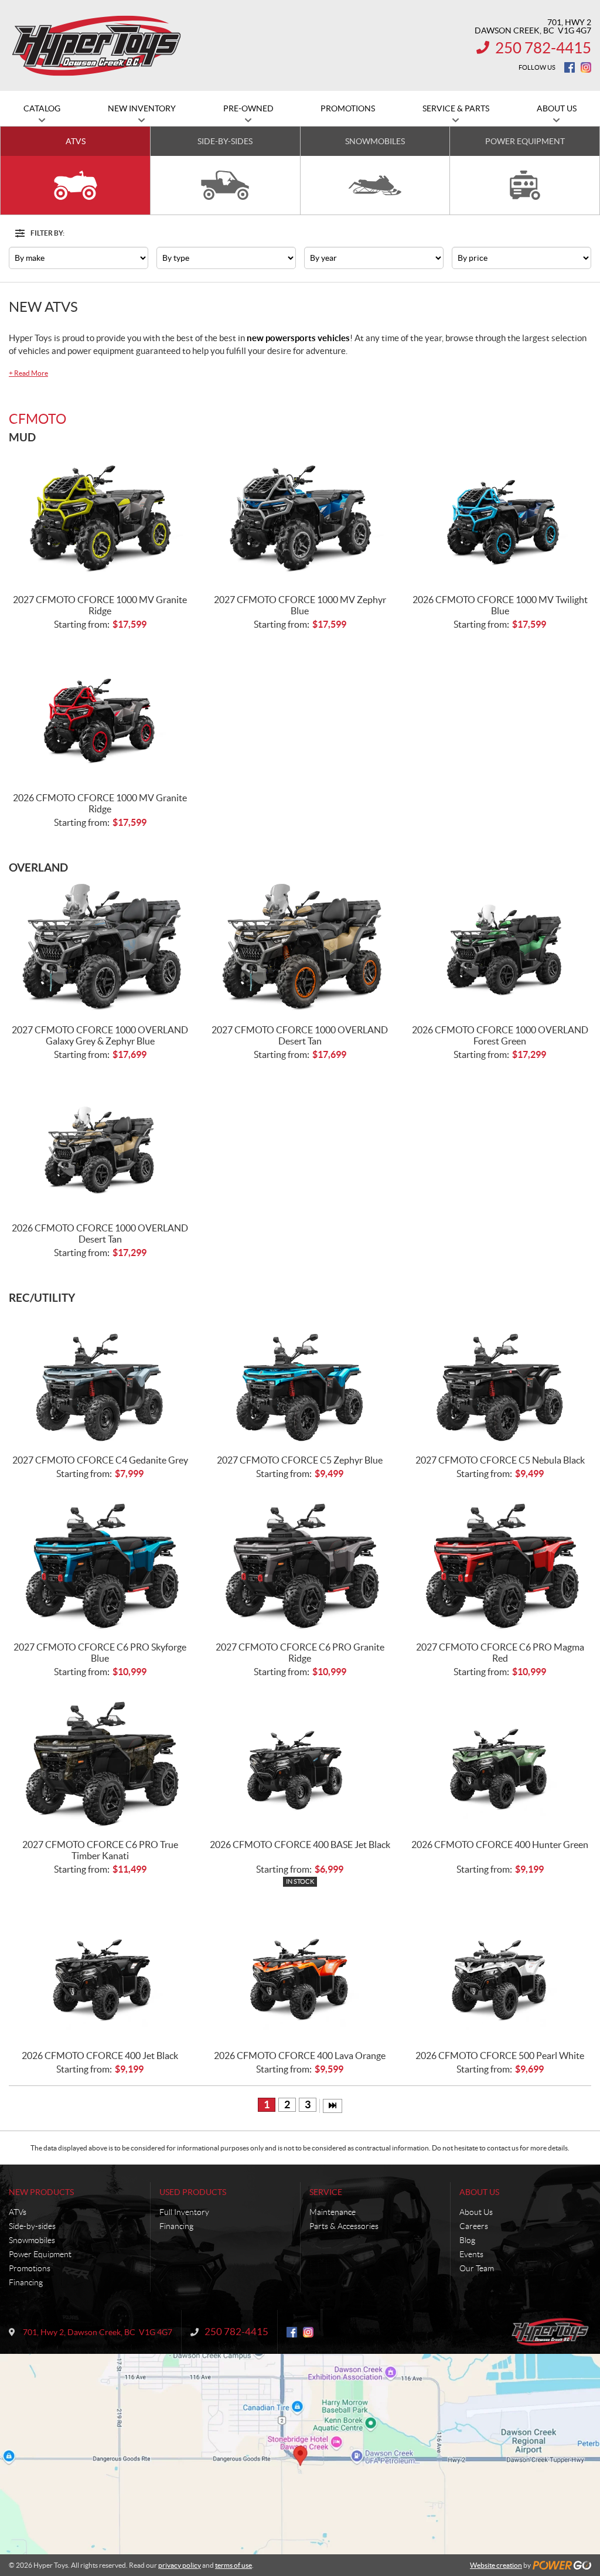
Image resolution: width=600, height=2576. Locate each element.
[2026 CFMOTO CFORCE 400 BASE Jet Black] (300, 1762)
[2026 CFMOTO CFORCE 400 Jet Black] (100, 1973)
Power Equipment (40, 2254)
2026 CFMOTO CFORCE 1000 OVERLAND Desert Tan (100, 1233)
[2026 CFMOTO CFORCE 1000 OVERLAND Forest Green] (500, 947)
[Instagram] (586, 67)
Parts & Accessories (344, 2226)
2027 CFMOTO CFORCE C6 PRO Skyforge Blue (100, 1653)
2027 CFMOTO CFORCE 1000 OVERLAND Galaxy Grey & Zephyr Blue (100, 1035)
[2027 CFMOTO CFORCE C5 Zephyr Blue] (300, 1378)
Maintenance (333, 2212)
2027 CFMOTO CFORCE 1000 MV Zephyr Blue (300, 605)
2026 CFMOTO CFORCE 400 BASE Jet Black (300, 1845)
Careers (474, 2226)
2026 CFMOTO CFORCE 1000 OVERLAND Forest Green (500, 1035)
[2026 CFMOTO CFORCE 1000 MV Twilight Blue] (500, 517)
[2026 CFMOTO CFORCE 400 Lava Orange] (300, 1973)
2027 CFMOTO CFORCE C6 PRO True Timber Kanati (100, 1850)
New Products (41, 2192)
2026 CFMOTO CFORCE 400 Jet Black (100, 2056)
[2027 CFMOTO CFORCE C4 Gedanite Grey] (100, 1378)
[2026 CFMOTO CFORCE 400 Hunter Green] (500, 1762)
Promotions (30, 2268)
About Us (479, 2192)
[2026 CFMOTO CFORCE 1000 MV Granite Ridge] (100, 715)
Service (326, 2192)
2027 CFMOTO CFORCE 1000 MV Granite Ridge (100, 605)
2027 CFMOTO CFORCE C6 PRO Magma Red (500, 1653)
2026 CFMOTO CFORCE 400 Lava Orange (300, 2056)
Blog (467, 2240)
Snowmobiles (32, 2240)
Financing (26, 2282)
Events (471, 2254)
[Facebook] (570, 67)
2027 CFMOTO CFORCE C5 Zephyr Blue (300, 1460)
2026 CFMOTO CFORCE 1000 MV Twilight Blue (500, 605)
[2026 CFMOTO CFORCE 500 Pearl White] (500, 1973)
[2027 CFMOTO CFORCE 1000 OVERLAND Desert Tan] (300, 947)
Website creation (496, 2565)
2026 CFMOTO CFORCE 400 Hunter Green (500, 1845)
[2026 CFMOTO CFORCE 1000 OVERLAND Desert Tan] (100, 1145)
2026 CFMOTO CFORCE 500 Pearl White (500, 2056)
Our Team (477, 2268)
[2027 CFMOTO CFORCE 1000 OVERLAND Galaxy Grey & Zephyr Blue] (100, 947)
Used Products (193, 2192)
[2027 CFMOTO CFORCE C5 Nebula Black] (500, 1378)
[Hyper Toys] (98, 46)
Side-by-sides (32, 2226)
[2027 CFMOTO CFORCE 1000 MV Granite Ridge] (100, 517)
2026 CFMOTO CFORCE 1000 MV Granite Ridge (100, 803)
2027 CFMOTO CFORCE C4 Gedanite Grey (100, 1460)
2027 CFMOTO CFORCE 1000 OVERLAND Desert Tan (300, 1035)
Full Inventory (184, 2212)
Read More (28, 373)
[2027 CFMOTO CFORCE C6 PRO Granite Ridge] (300, 1564)
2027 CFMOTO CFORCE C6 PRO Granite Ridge (300, 1653)
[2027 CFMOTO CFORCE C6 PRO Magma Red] (500, 1564)
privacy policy (180, 2565)
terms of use (233, 2565)
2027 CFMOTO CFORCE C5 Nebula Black (500, 1460)
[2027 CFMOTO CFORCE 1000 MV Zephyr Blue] (300, 517)
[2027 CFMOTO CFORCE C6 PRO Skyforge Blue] (100, 1564)
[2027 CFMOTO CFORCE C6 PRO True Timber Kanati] (100, 1762)
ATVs (18, 2212)
